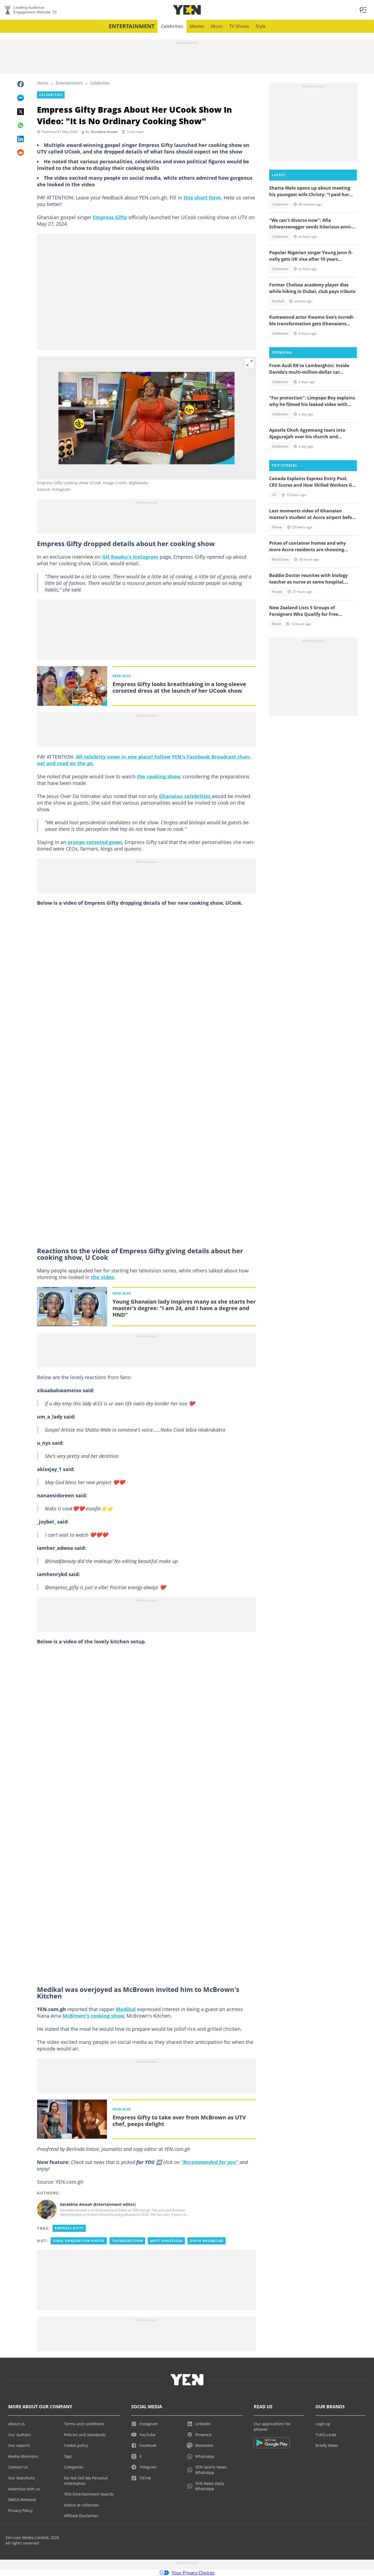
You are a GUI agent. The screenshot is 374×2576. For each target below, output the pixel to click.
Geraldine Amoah (104, 132)
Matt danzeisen (166, 2241)
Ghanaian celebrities (185, 796)
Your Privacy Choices (193, 2573)
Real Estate (280, 559)
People (277, 592)
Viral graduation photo (79, 2241)
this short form (202, 198)
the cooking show (159, 776)
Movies (197, 26)
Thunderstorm (127, 2241)
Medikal (126, 2009)
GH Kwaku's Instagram (130, 557)
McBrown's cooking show (93, 2016)
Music (217, 26)
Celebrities (172, 26)
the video (103, 1277)
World (276, 624)
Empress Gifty (110, 217)
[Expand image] (249, 363)
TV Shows (239, 26)
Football (278, 301)
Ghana (277, 527)
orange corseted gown (94, 842)
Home (43, 83)
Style (261, 26)
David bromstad (207, 2241)
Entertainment (132, 26)
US (274, 495)
